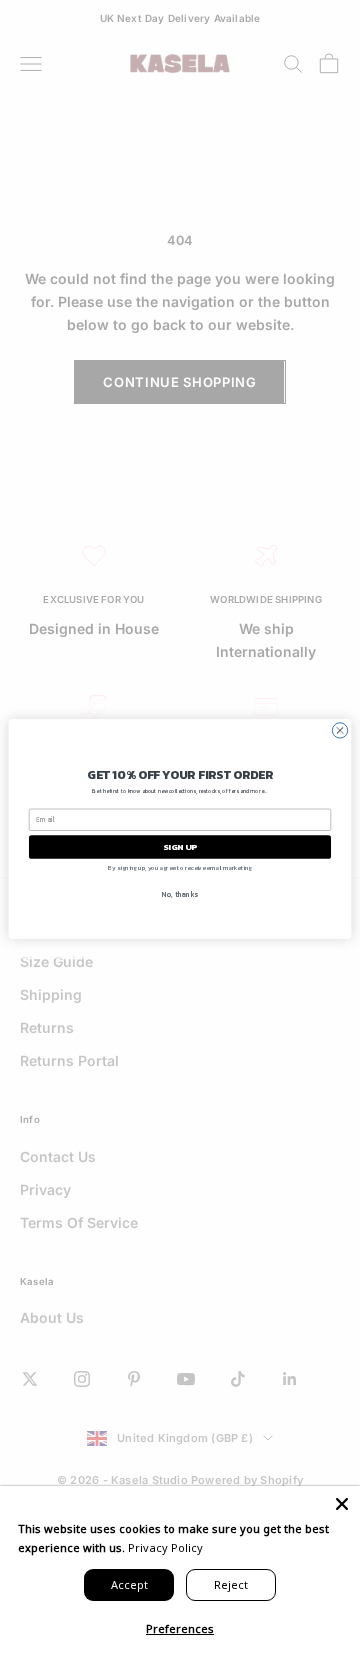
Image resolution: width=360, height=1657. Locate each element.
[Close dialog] (339, 729)
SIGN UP (179, 846)
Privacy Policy (165, 1547)
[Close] (342, 1504)
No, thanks (179, 893)
